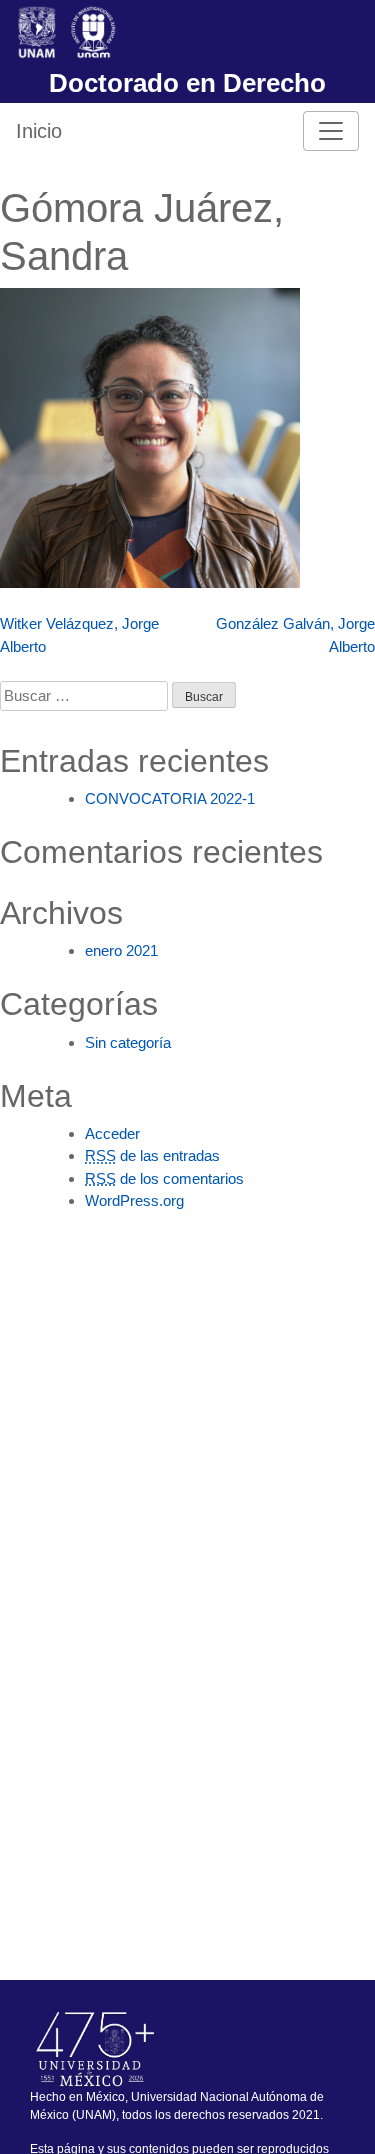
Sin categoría (128, 1042)
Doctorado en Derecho (187, 83)
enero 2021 (121, 950)
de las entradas (152, 1155)
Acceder (112, 1133)
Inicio (39, 131)
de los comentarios (164, 1178)
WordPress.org (134, 1200)
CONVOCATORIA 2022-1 (170, 798)
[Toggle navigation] (331, 131)
